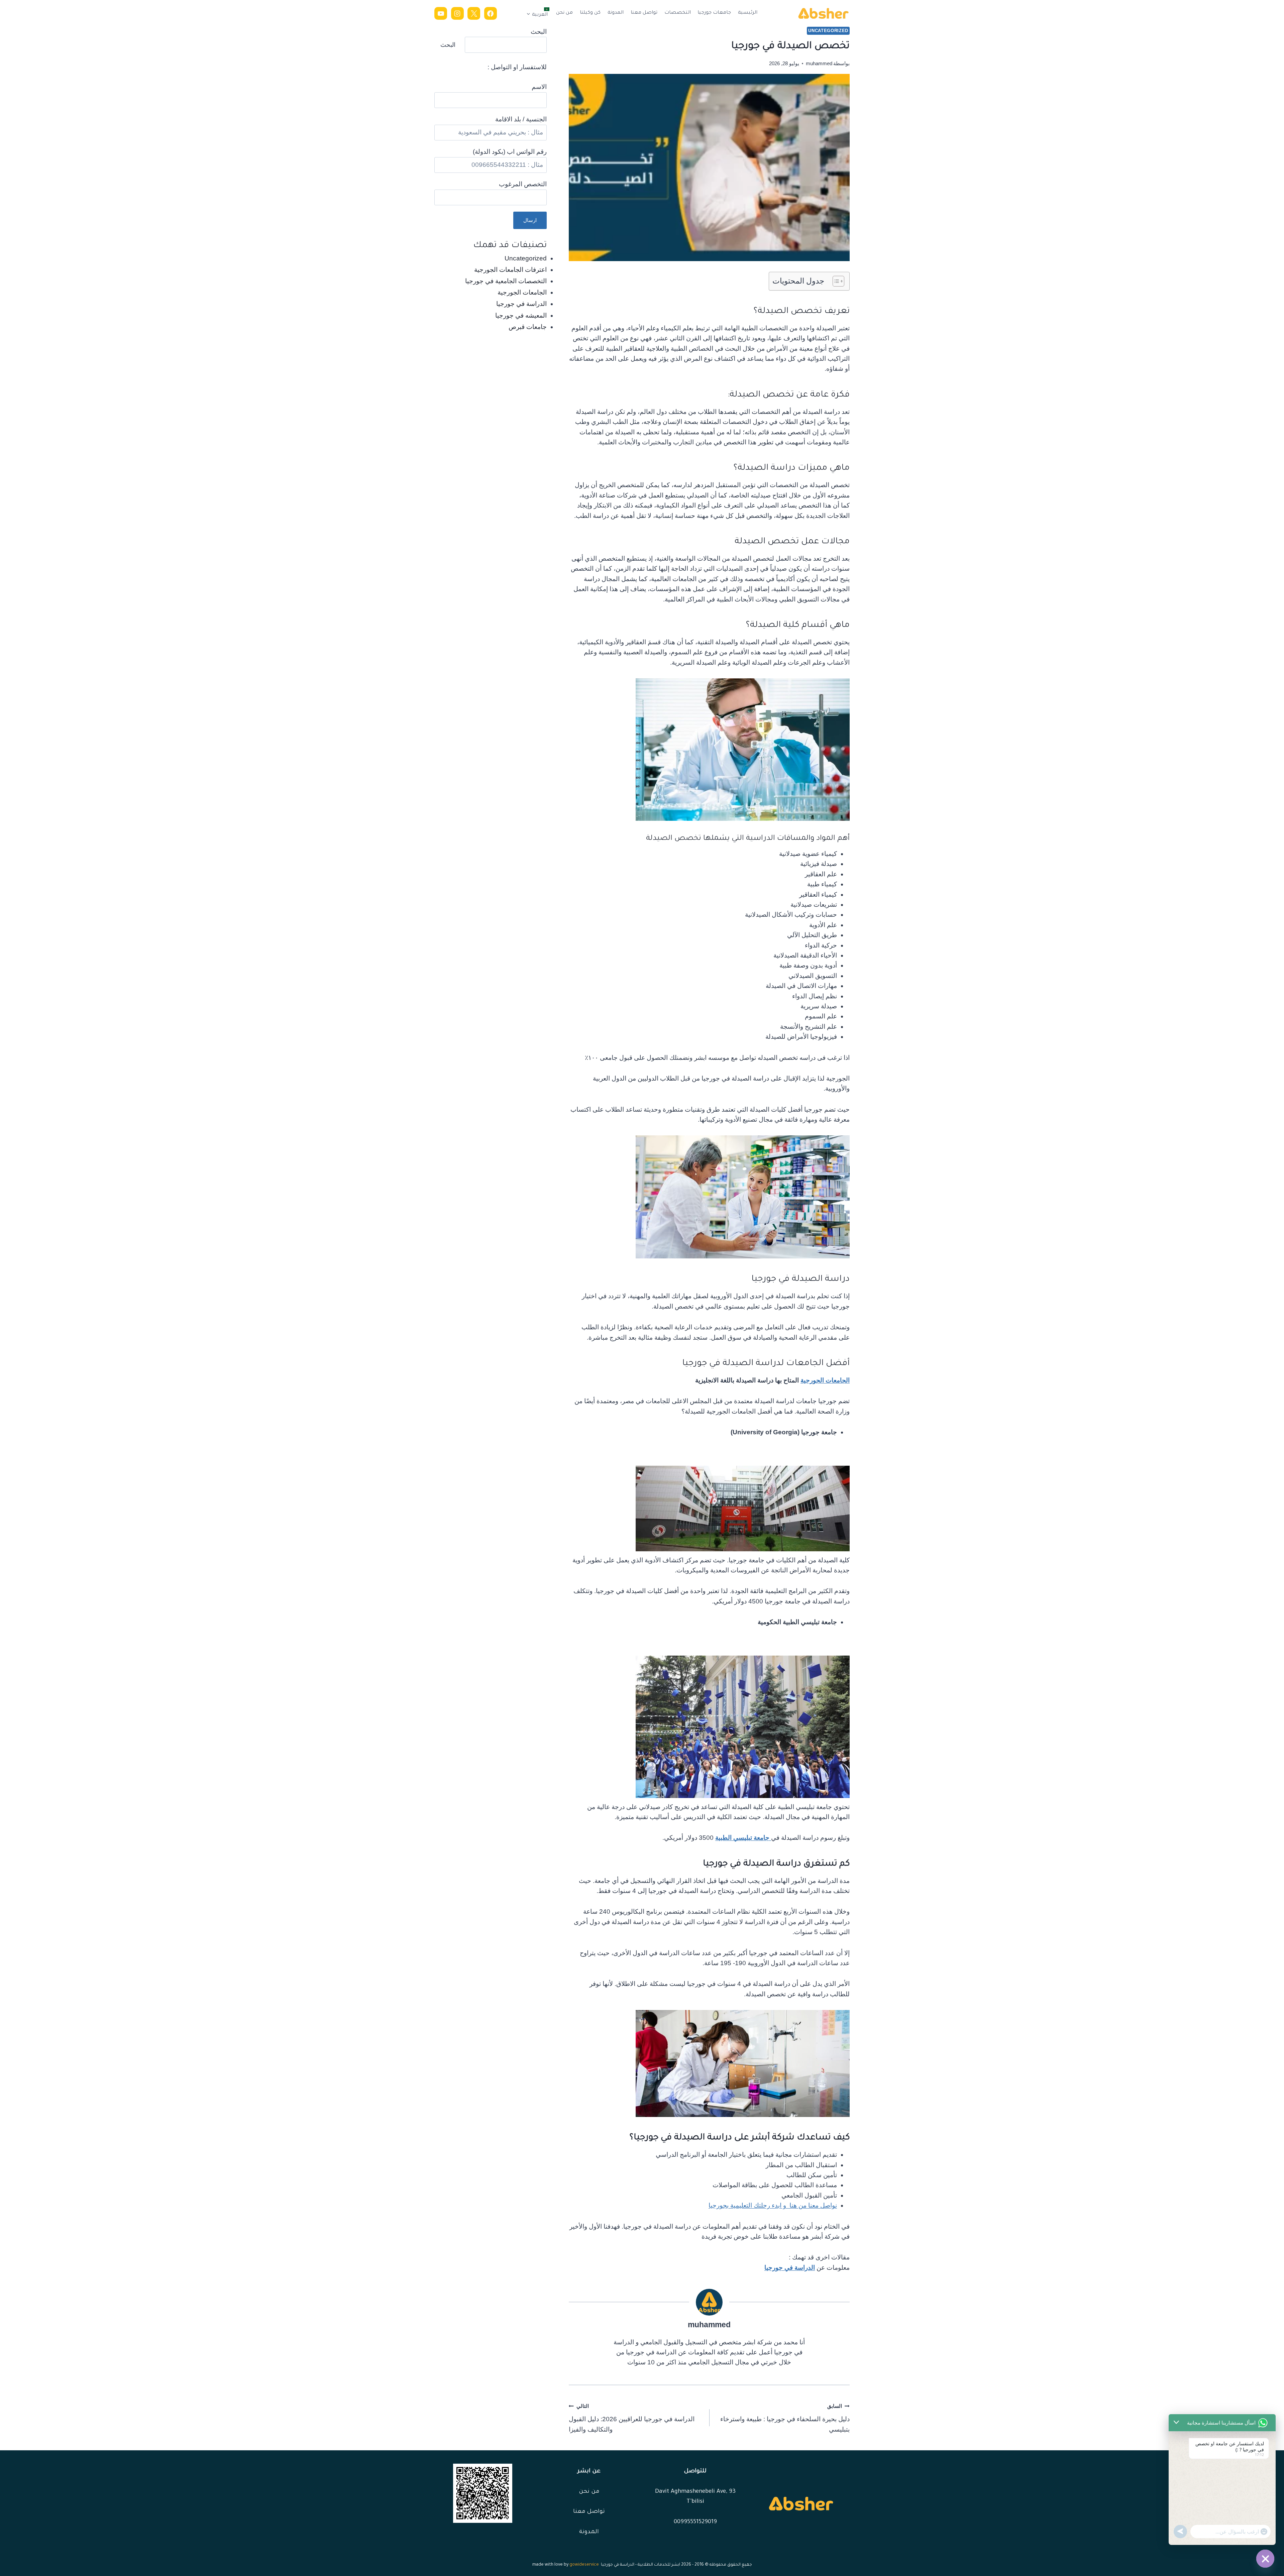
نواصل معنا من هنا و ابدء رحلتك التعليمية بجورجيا (773, 2205)
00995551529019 (695, 2522)
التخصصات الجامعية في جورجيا (506, 281)
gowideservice (584, 2565)
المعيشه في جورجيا (521, 315)
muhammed (819, 63)
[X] (474, 13)
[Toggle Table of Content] (835, 281)
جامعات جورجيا (714, 13)
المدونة (616, 13)
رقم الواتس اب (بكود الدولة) (510, 152)
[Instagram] (457, 13)
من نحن (564, 13)
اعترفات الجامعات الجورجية (510, 270)
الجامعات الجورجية (825, 1380)
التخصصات (678, 13)
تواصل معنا (644, 13)
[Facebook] (491, 13)
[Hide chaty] (1265, 2559)
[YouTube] (441, 13)
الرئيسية (748, 13)
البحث (539, 32)
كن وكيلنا (590, 13)
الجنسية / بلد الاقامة (521, 119)
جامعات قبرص (528, 327)
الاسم (539, 87)
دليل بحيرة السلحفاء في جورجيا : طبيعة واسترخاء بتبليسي (785, 2418)
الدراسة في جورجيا (790, 2268)
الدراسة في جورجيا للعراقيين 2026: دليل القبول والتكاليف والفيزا (632, 2418)
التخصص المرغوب (523, 184)
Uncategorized (828, 31)
